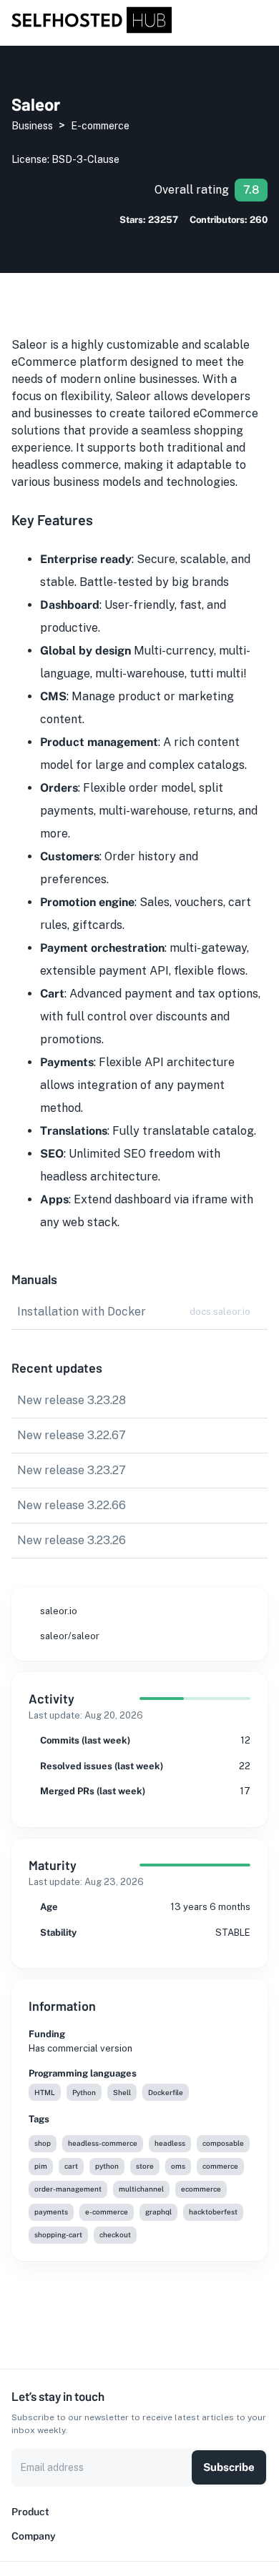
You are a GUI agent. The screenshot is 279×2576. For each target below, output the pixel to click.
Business (32, 126)
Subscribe (229, 2467)
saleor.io (59, 1611)
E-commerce (100, 126)
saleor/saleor (70, 1636)
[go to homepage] (92, 30)
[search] (245, 21)
